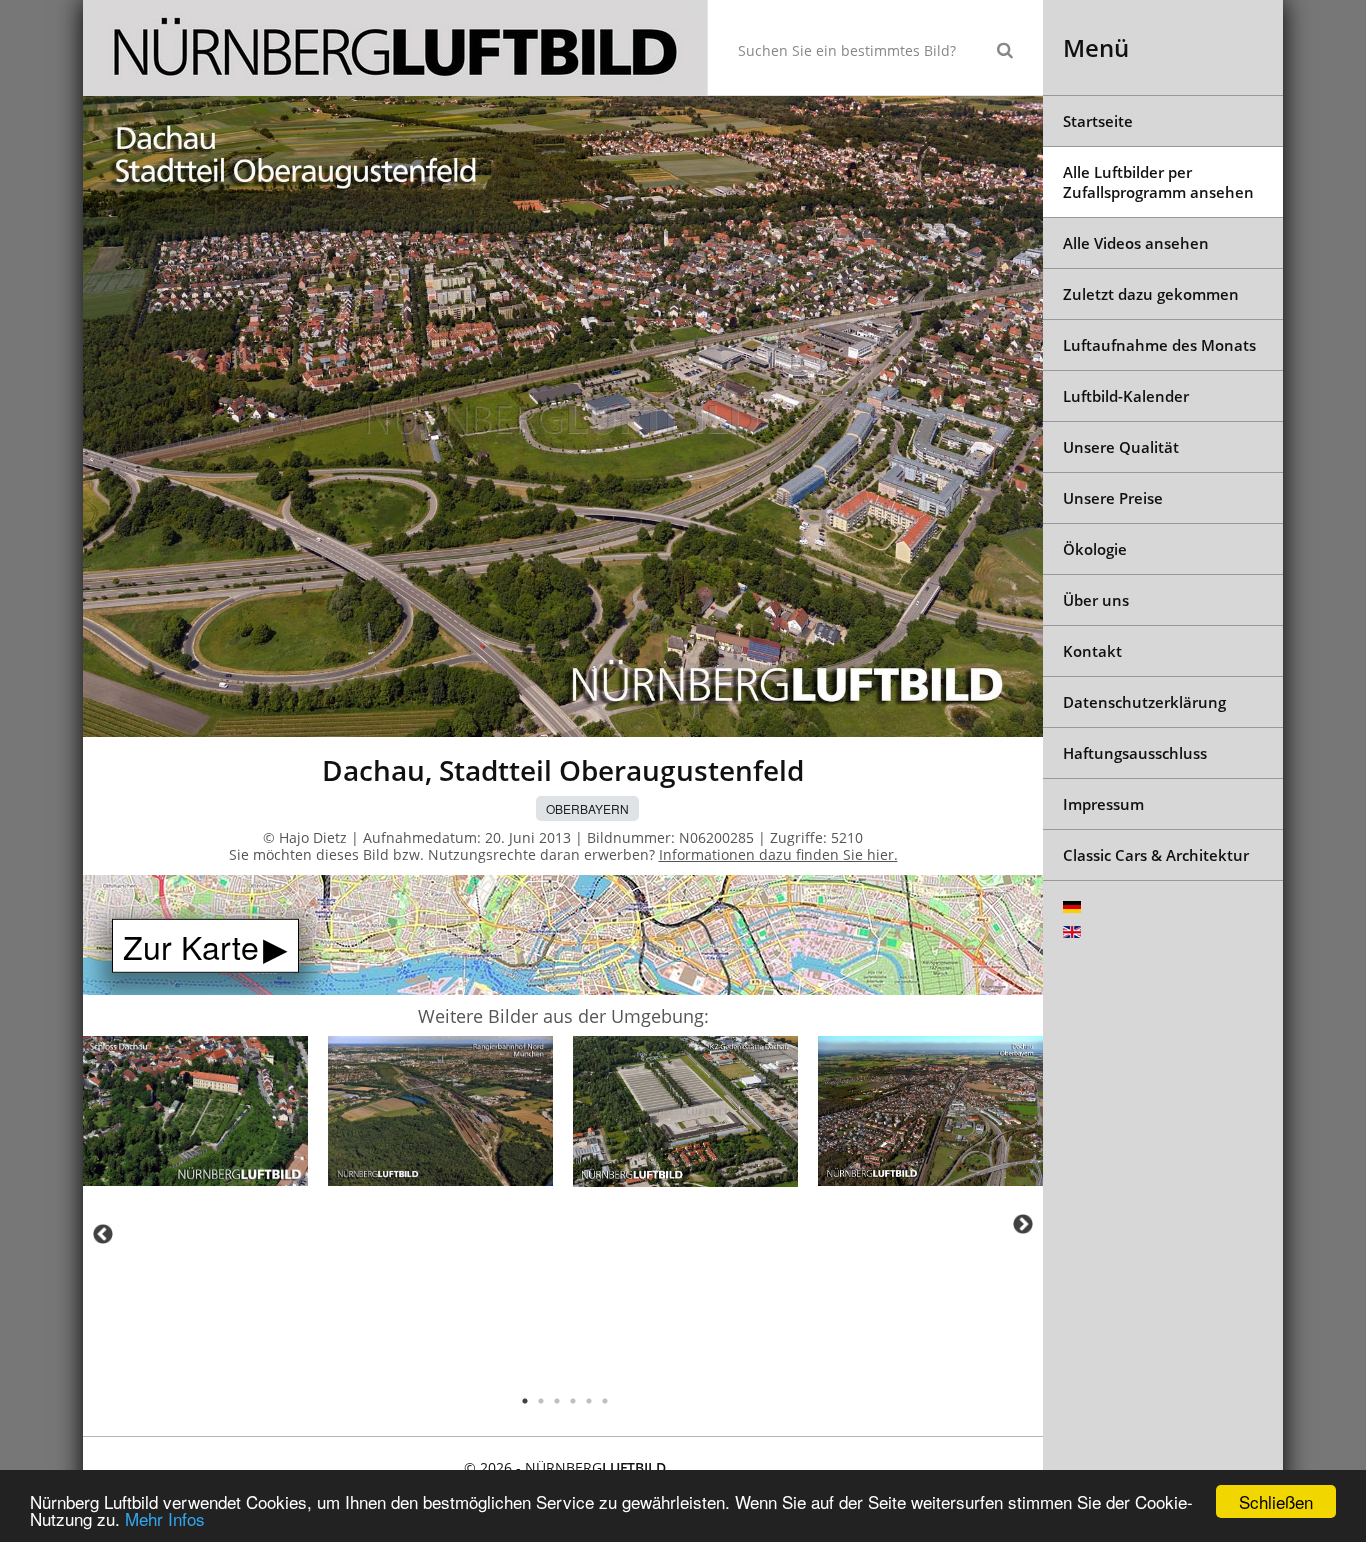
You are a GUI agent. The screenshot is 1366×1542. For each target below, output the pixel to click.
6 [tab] (605, 1401)
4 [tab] (573, 1401)
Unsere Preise (1113, 498)
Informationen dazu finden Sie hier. (778, 854)
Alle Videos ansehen (1136, 243)
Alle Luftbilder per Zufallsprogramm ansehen (1158, 182)
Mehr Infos (165, 1518)
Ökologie (1095, 549)
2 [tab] (541, 1401)
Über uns (1096, 600)
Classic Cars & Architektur (1156, 855)
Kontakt (1092, 651)
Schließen (1276, 1501)
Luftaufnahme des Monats (1159, 345)
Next (1023, 1224)
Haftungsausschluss (1135, 753)
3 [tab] (557, 1401)
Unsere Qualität (1121, 447)
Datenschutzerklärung (1144, 702)
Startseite (1098, 121)
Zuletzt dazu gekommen (1151, 294)
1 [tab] (525, 1401)
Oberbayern (587, 808)
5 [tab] (589, 1401)
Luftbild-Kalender (1126, 396)
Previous (103, 1234)
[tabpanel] (195, 1114)
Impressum (1103, 804)
